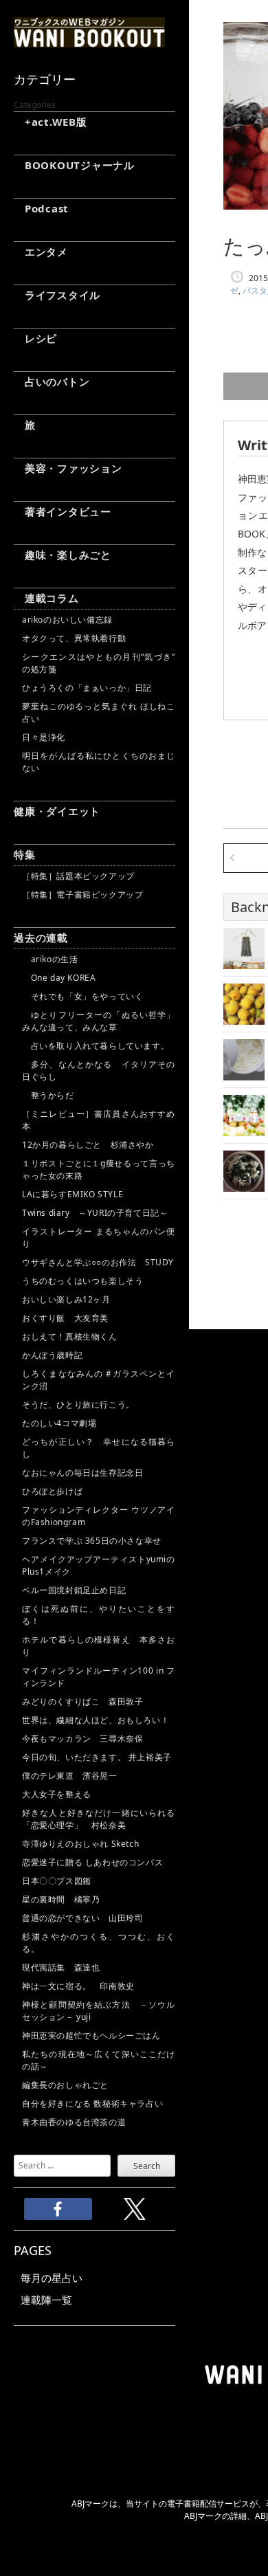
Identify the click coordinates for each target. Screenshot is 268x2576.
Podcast (41, 208)
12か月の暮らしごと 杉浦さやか (88, 1145)
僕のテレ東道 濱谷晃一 (70, 1776)
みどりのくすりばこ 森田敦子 (82, 1701)
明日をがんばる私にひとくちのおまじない (99, 762)
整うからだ (48, 1095)
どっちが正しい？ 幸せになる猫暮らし (99, 1448)
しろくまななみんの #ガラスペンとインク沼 (99, 1380)
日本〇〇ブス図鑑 (57, 1881)
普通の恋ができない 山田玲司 (82, 1918)
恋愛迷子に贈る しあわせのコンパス (92, 1862)
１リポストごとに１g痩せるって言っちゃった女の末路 (99, 1169)
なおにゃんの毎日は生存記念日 (82, 1473)
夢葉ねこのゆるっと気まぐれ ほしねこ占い (99, 712)
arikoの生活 (50, 959)
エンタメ (41, 252)
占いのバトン (52, 381)
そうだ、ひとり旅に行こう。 (78, 1404)
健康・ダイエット (57, 811)
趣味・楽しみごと (63, 555)
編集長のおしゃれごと (65, 2085)
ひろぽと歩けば (52, 1491)
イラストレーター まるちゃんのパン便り (99, 1237)
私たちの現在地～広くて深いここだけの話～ (99, 2060)
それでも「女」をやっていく (82, 996)
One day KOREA (59, 978)
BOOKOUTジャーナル (74, 165)
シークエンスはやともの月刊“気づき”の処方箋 (99, 663)
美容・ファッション (68, 468)
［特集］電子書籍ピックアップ (82, 895)
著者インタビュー (63, 511)
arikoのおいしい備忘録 (67, 620)
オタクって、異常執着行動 (74, 638)
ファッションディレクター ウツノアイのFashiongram (99, 1516)
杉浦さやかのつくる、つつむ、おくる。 (99, 1943)
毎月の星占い (52, 2278)
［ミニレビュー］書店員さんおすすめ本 (99, 1120)
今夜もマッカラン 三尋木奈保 (82, 1739)
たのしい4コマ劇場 (59, 1423)
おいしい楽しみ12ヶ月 (66, 1299)
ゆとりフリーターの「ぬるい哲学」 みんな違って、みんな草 (99, 1021)
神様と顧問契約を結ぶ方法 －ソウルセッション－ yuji (99, 2011)
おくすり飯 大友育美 (65, 1318)
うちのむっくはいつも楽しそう (82, 1281)
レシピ (35, 338)
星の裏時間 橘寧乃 (61, 1899)
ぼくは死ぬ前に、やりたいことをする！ (99, 1615)
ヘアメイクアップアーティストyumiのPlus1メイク (99, 1565)
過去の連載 (41, 937)
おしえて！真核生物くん (70, 1336)
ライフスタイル (57, 295)
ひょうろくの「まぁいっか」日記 (87, 688)
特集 (25, 854)
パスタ (255, 290)
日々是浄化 (44, 737)
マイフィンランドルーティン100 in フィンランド (99, 1677)
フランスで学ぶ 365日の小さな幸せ (92, 1541)
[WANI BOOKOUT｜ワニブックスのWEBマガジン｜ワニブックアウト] (89, 41)
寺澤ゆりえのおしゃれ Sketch (80, 1844)
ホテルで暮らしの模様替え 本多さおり (99, 1646)
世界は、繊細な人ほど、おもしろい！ (96, 1720)
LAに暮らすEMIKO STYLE (72, 1194)
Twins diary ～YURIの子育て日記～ (95, 1213)
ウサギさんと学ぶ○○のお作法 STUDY (98, 1262)
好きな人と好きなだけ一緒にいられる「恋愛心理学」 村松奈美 (99, 1819)
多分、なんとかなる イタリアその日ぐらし (99, 1070)
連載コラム (46, 598)
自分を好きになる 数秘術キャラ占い (92, 2103)
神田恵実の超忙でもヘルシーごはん (91, 2035)
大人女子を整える (57, 1794)
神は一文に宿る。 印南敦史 (82, 1986)
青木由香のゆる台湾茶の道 (74, 2122)
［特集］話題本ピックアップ (78, 876)
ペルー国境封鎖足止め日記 (74, 1590)
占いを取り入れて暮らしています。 (96, 1046)
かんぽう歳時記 (52, 1355)
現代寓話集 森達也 (61, 1967)
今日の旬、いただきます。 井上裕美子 (99, 1757)
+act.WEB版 (51, 122)
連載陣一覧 (46, 2300)
